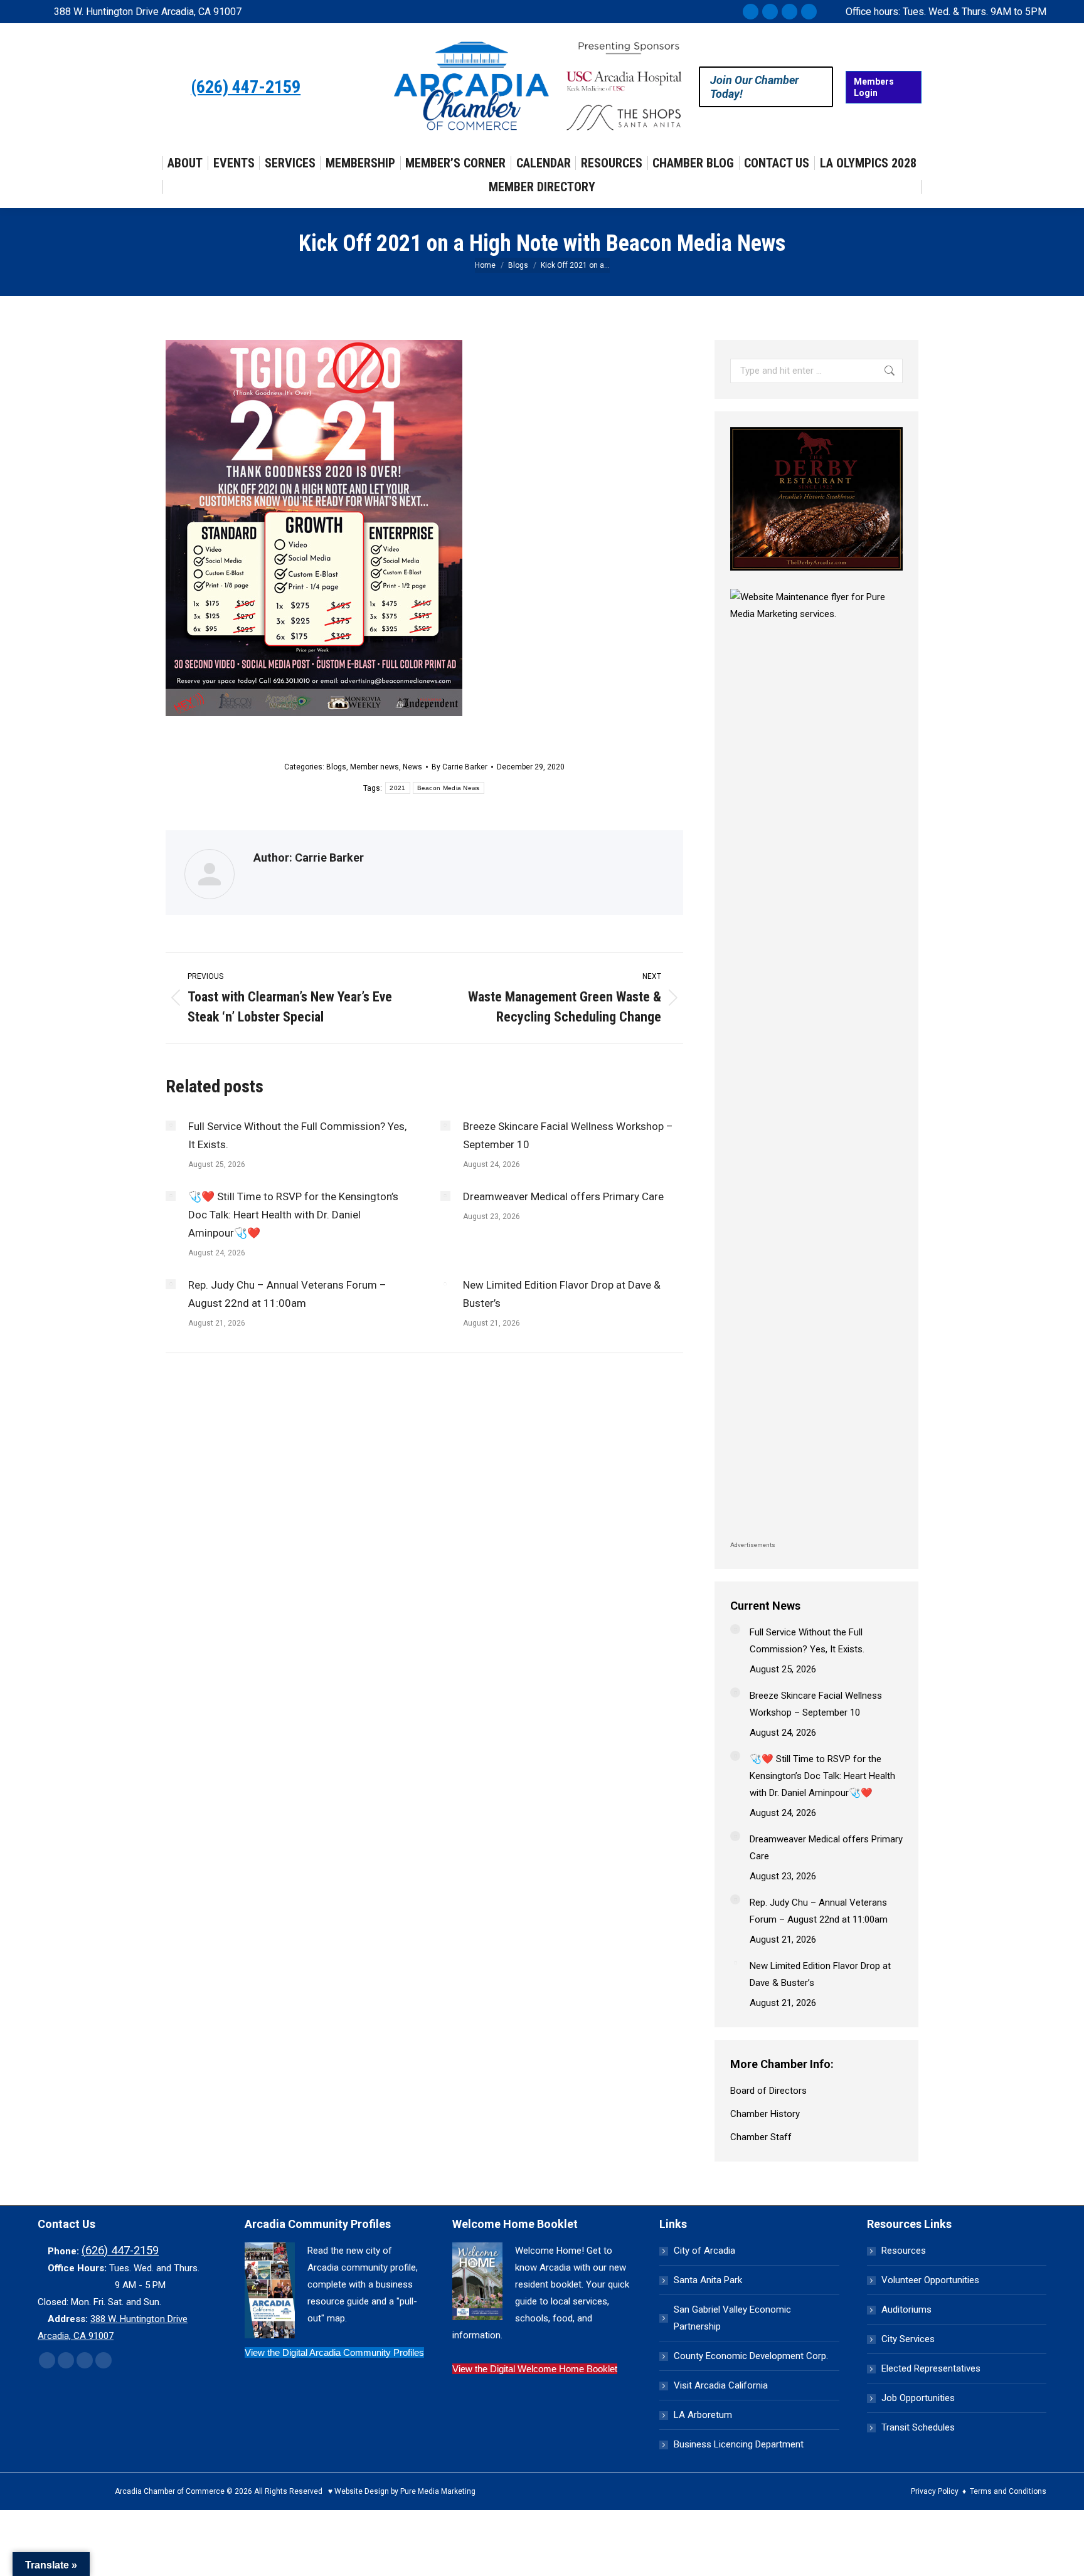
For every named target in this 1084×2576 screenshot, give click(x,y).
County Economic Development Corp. (751, 2356)
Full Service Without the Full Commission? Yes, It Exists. (297, 1135)
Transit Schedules (918, 2427)
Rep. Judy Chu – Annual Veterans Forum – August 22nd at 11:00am (287, 1294)
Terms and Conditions (1008, 2491)
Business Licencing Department (739, 2444)
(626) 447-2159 (246, 87)
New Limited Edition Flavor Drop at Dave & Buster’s (562, 1294)
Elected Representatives (931, 2368)
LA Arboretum (703, 2415)
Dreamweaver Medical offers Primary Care (563, 1196)
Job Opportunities (918, 2398)
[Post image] (171, 1126)
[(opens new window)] (816, 574)
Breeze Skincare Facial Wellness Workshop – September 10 (568, 1135)
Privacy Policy (935, 2491)
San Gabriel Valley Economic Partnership (732, 2318)
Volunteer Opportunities (930, 2280)
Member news (375, 767)
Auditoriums (906, 2309)
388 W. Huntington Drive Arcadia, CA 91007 (148, 12)
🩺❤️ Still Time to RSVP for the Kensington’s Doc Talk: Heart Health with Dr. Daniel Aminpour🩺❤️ (293, 1215)
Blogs (336, 767)
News (412, 767)
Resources (904, 2251)
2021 (397, 788)
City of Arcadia (704, 2251)
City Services (908, 2339)
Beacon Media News (449, 788)
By (460, 767)
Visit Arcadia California (721, 2385)
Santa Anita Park (708, 2280)
